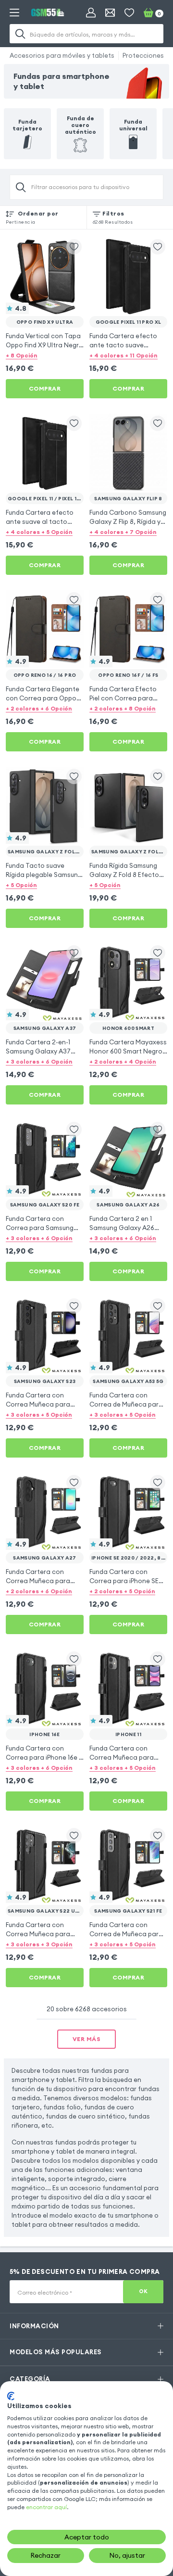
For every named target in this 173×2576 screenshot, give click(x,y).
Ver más (87, 2039)
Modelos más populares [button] (56, 2352)
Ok (143, 2291)
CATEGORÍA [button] (30, 2379)
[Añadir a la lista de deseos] (74, 247)
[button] (45, 355)
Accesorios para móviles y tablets (62, 55)
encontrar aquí (46, 2507)
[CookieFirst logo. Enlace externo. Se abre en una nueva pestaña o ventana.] (11, 2396)
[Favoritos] (129, 13)
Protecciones (143, 55)
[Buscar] (20, 34)
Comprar (45, 388)
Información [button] (34, 2326)
